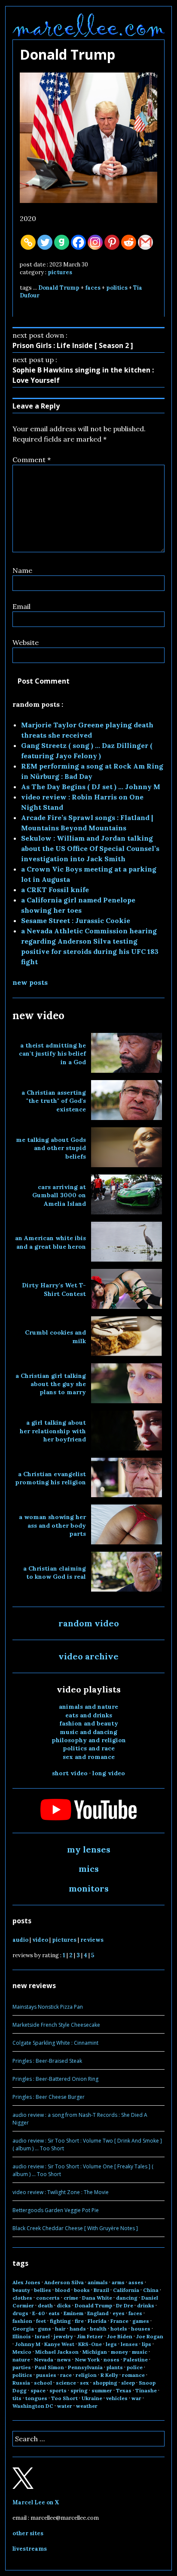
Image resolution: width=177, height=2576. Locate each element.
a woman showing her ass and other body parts (52, 1525)
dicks (64, 2305)
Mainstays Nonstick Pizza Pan (48, 2007)
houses (141, 2329)
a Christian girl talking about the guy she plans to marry (51, 1384)
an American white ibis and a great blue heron (50, 1242)
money (119, 2352)
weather (87, 2406)
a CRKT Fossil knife (55, 890)
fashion (22, 2321)
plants (115, 2367)
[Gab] (62, 242)
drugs (20, 2313)
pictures (60, 272)
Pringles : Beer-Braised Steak (47, 2061)
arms (118, 2282)
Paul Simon (49, 2367)
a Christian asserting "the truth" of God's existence (54, 1101)
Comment (32, 460)
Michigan (95, 2352)
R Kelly (109, 2375)
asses (136, 2282)
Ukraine (92, 2398)
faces (93, 288)
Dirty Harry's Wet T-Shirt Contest (54, 1289)
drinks (146, 2305)
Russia (21, 2383)
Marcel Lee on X (36, 2502)
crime (71, 2298)
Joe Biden (120, 2336)
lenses (129, 2344)
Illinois (22, 2336)
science (66, 2383)
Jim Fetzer (90, 2336)
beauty (21, 2290)
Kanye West (59, 2344)
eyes (119, 2313)
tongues (36, 2398)
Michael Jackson (57, 2352)
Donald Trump (59, 288)
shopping (105, 2383)
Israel (42, 2336)
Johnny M (28, 2344)
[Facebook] (78, 242)
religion (86, 2375)
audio (20, 1940)
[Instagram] (95, 242)
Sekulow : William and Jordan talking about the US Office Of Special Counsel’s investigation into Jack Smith (90, 848)
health (98, 2329)
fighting (60, 2321)
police (135, 2367)
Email (21, 606)
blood (63, 2290)
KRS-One (90, 2344)
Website (26, 642)
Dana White (97, 2298)
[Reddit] (129, 242)
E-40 (38, 2313)
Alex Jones (26, 2282)
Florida (97, 2321)
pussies (46, 2375)
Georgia (23, 2329)
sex (84, 2383)
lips (146, 2344)
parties (22, 2367)
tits (17, 2398)
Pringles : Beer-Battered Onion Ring (55, 2079)
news (64, 2360)
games (141, 2321)
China (151, 2290)
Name (22, 570)
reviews (92, 1940)
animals (98, 2282)
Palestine (136, 2360)
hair (60, 2329)
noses (111, 2360)
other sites (28, 2533)
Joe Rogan (150, 2336)
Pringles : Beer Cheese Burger (49, 2097)
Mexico (22, 2352)
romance (133, 2375)
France (119, 2321)
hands (78, 2329)
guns (44, 2329)
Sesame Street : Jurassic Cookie (76, 920)
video (40, 1940)
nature (21, 2360)
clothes (22, 2298)
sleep (128, 2383)
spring (79, 2390)
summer (102, 2390)
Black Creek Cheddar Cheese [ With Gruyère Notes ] (75, 2228)
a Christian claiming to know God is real (55, 1573)
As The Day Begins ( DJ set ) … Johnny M (91, 787)
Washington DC (33, 2406)
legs (111, 2344)
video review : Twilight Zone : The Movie (61, 2192)
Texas (124, 2390)
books (82, 2290)
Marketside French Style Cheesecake (56, 2025)
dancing (127, 2298)
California (126, 2290)
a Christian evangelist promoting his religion (50, 1478)
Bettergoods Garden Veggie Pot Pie (56, 2210)
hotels (119, 2329)
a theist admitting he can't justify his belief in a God (52, 1054)
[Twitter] (45, 242)
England (98, 2313)
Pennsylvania (85, 2367)
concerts (48, 2298)
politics (117, 288)
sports (58, 2390)
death (45, 2305)
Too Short (64, 2398)
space (38, 2390)
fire (79, 2321)
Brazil (101, 2290)
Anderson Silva (64, 2282)
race (66, 2375)
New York (87, 2360)
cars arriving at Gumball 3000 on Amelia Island (59, 1195)
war (136, 2398)
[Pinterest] (112, 242)
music (140, 2352)
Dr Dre (125, 2305)
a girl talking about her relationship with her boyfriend (53, 1431)
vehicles (117, 2398)
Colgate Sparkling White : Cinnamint (55, 2043)
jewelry (63, 2336)
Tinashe (146, 2390)
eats (54, 2313)
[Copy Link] (28, 242)
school (43, 2383)
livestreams (30, 2549)
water (65, 2406)
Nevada (44, 2360)
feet (41, 2321)
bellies (43, 2290)
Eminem (73, 2313)
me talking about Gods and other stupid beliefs (51, 1148)
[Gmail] (145, 242)
